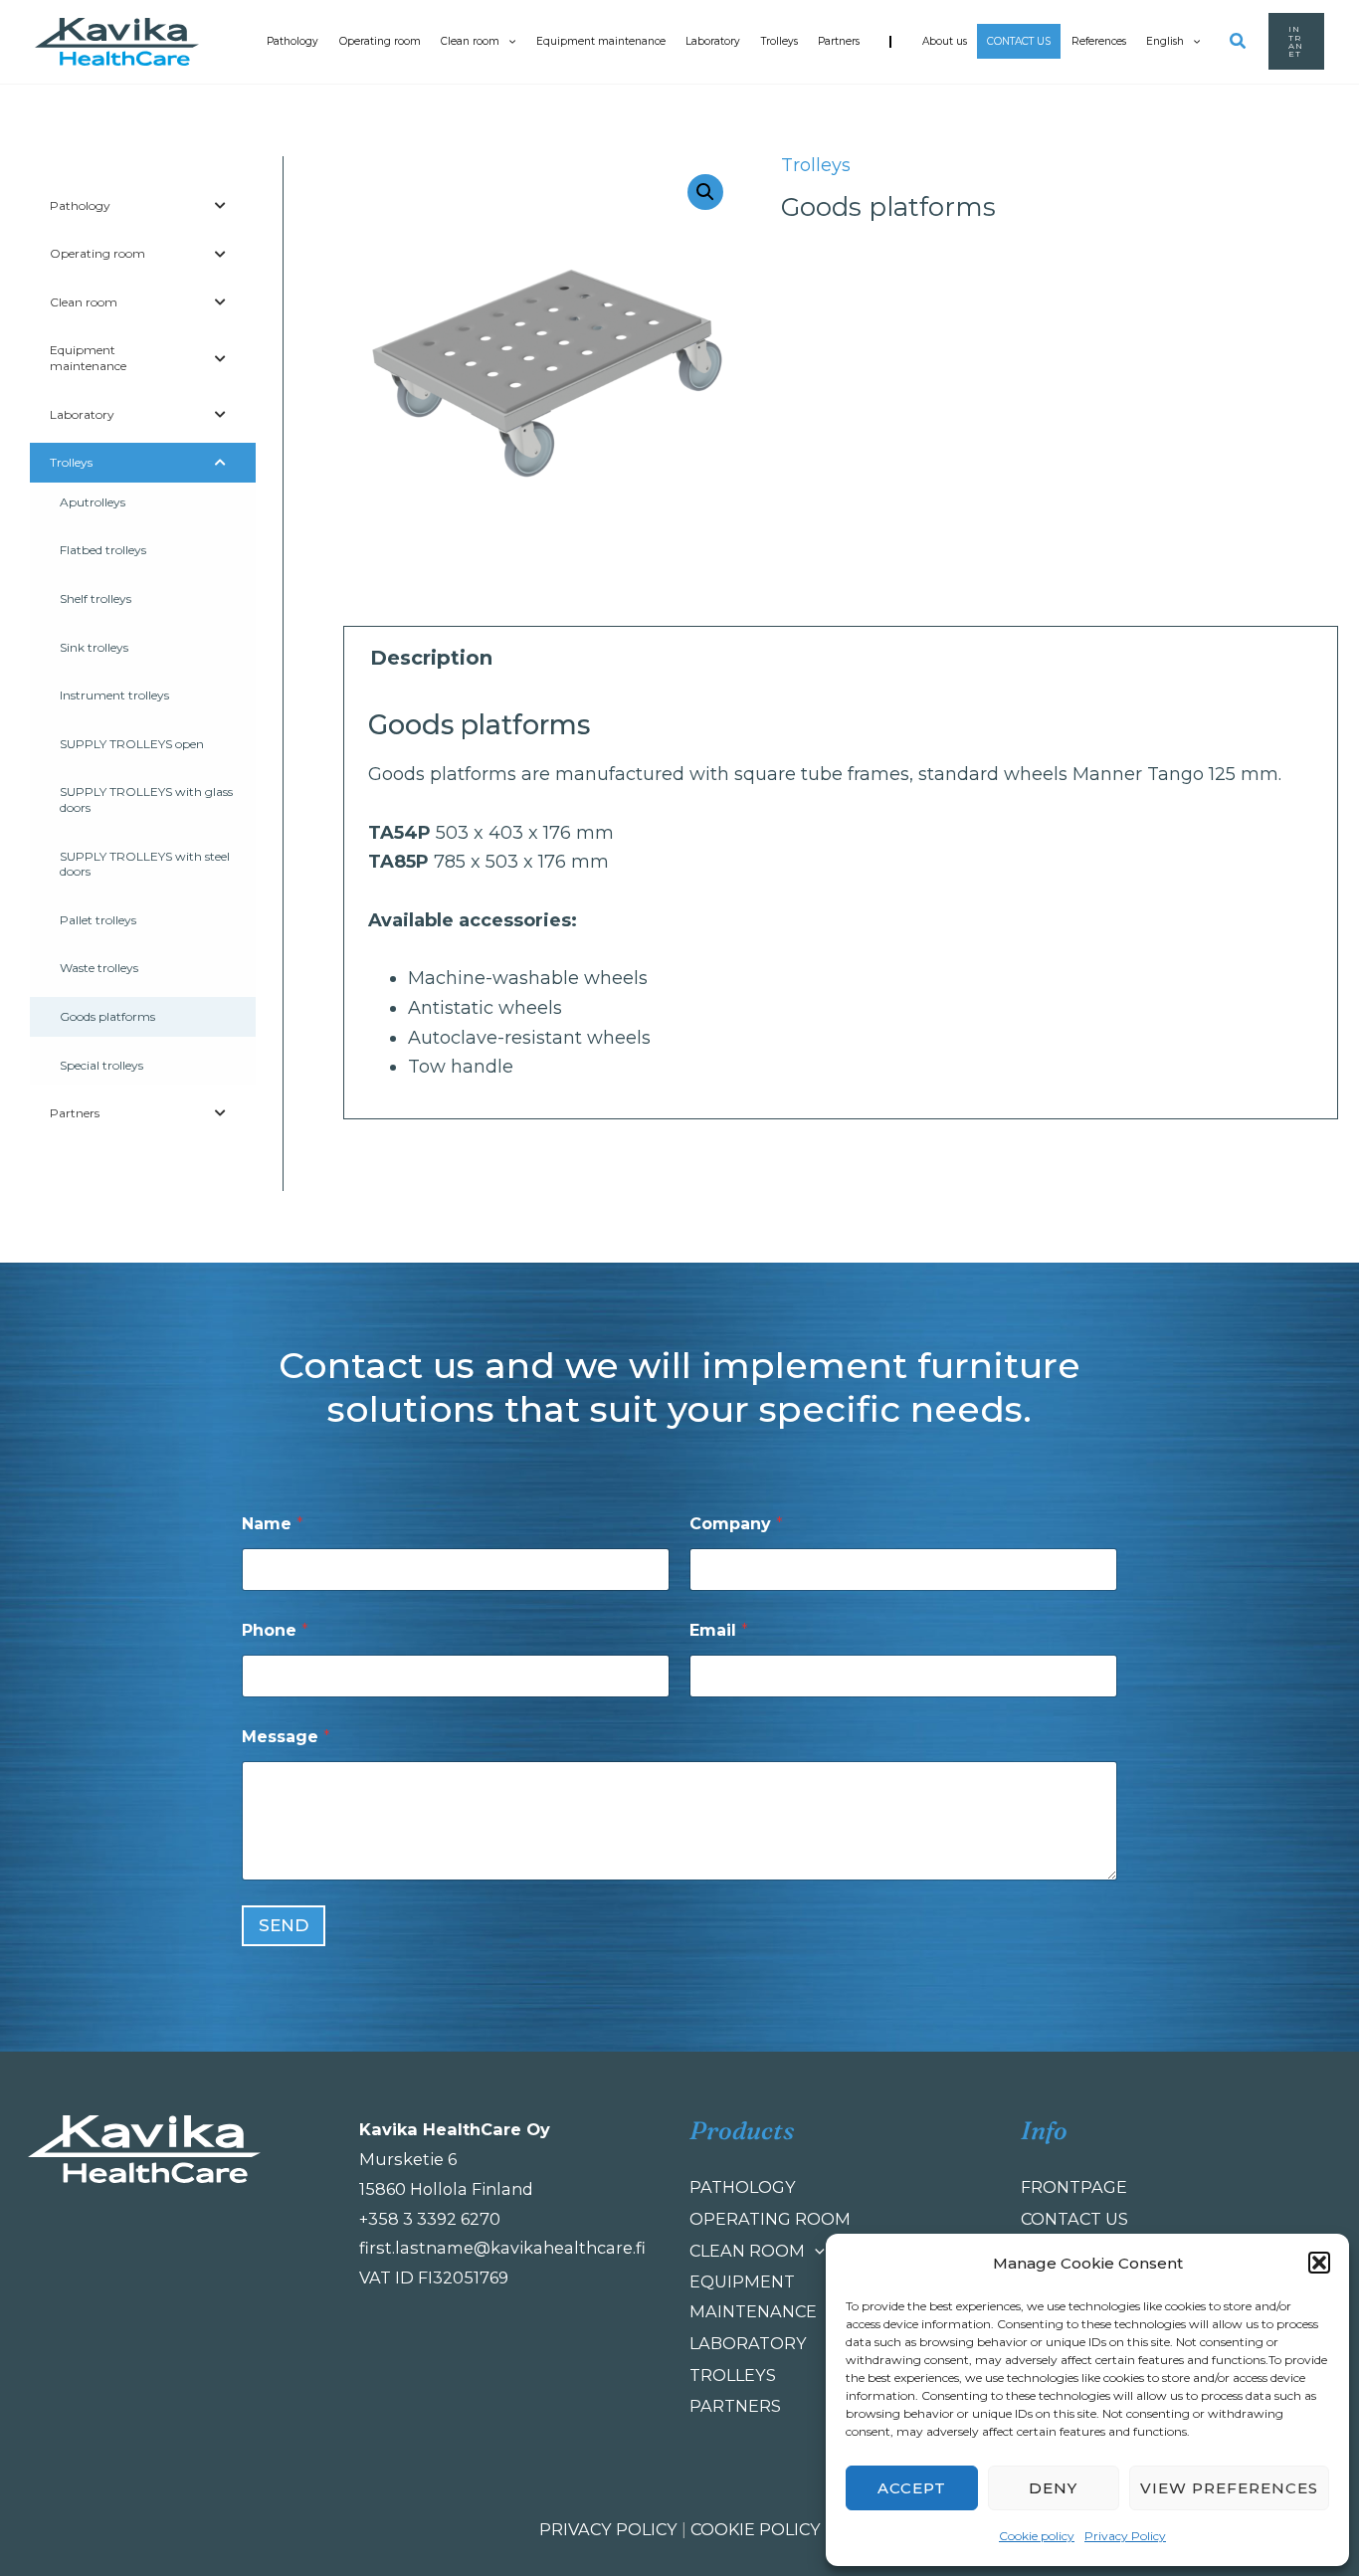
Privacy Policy (1125, 2536)
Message (286, 1737)
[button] (1319, 2263)
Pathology (292, 41)
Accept (912, 2488)
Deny (1053, 2488)
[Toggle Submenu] (221, 206)
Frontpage (1074, 2187)
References (1099, 41)
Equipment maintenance (601, 41)
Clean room (470, 41)
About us (945, 41)
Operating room (380, 41)
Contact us (1019, 41)
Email (719, 1630)
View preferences (1229, 2488)
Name (273, 1524)
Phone (275, 1630)
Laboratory (713, 41)
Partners (839, 41)
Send (284, 1925)
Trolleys (779, 41)
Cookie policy (1037, 2536)
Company (736, 1524)
